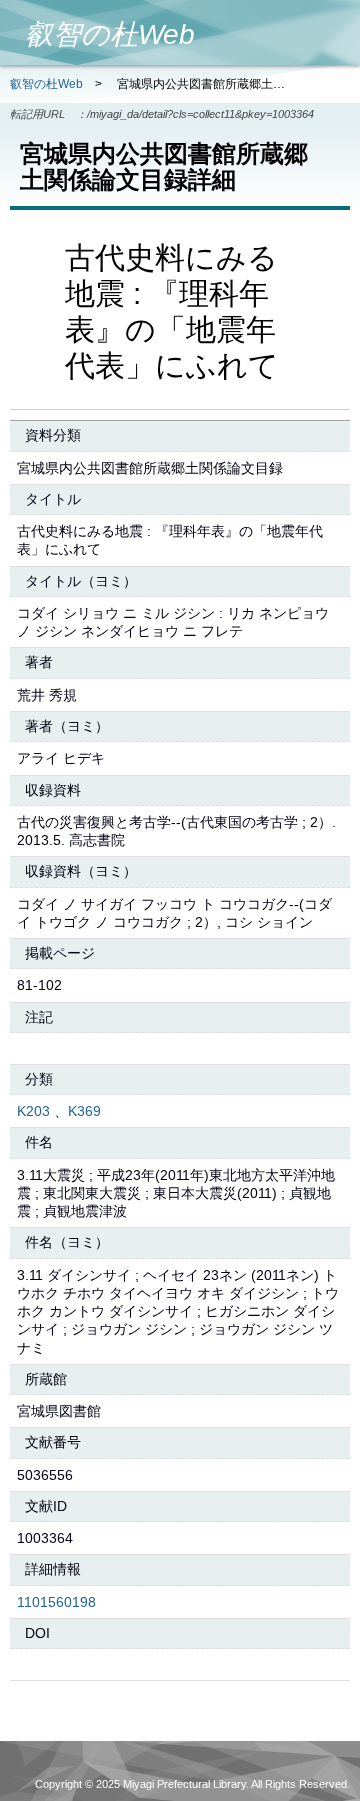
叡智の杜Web (46, 84)
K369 (84, 1111)
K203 (33, 1111)
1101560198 (56, 1602)
